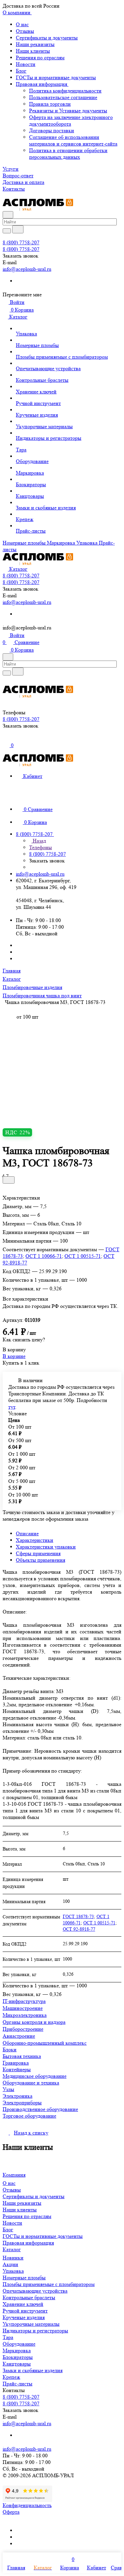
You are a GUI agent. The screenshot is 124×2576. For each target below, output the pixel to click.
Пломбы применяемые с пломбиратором (49, 2284)
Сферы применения (38, 1553)
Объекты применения (41, 1560)
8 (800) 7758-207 (21, 242)
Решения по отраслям (40, 58)
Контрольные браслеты (29, 2297)
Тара (8, 2337)
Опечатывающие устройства (35, 2291)
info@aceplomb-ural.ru (27, 269)
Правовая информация (42, 84)
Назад (39, 841)
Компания (14, 2175)
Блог (21, 71)
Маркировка (17, 2350)
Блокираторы (18, 2357)
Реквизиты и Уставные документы (68, 111)
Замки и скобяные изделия (33, 2370)
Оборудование (19, 2344)
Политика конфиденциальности (65, 91)
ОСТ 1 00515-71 (83, 1256)
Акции (10, 2264)
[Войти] (6, 739)
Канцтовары (17, 2364)
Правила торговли (50, 104)
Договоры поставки (52, 130)
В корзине (14, 1356)
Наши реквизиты (35, 44)
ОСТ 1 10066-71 (44, 1256)
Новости (26, 64)
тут (12, 1407)
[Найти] (18, 229)
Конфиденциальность (27, 2505)
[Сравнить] (9, 1180)
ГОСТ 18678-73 (78, 1916)
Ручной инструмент (25, 2311)
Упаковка (13, 2271)
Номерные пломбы (24, 2278)
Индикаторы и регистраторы (35, 2331)
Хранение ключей (23, 2304)
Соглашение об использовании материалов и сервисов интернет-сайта (73, 140)
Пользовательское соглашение (63, 97)
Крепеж (11, 2377)
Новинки (13, 2258)
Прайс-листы (18, 2384)
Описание (27, 1533)
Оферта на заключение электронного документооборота (71, 120)
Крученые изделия (24, 2317)
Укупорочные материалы (31, 2324)
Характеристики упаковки (46, 1547)
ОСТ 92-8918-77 (79, 1929)
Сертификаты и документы (47, 38)
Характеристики (35, 1540)
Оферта (11, 2512)
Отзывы (25, 31)
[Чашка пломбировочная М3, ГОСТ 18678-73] (64, 1064)
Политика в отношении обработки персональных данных (68, 154)
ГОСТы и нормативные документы (56, 77)
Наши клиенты (33, 51)
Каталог (12, 2249)
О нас (22, 24)
